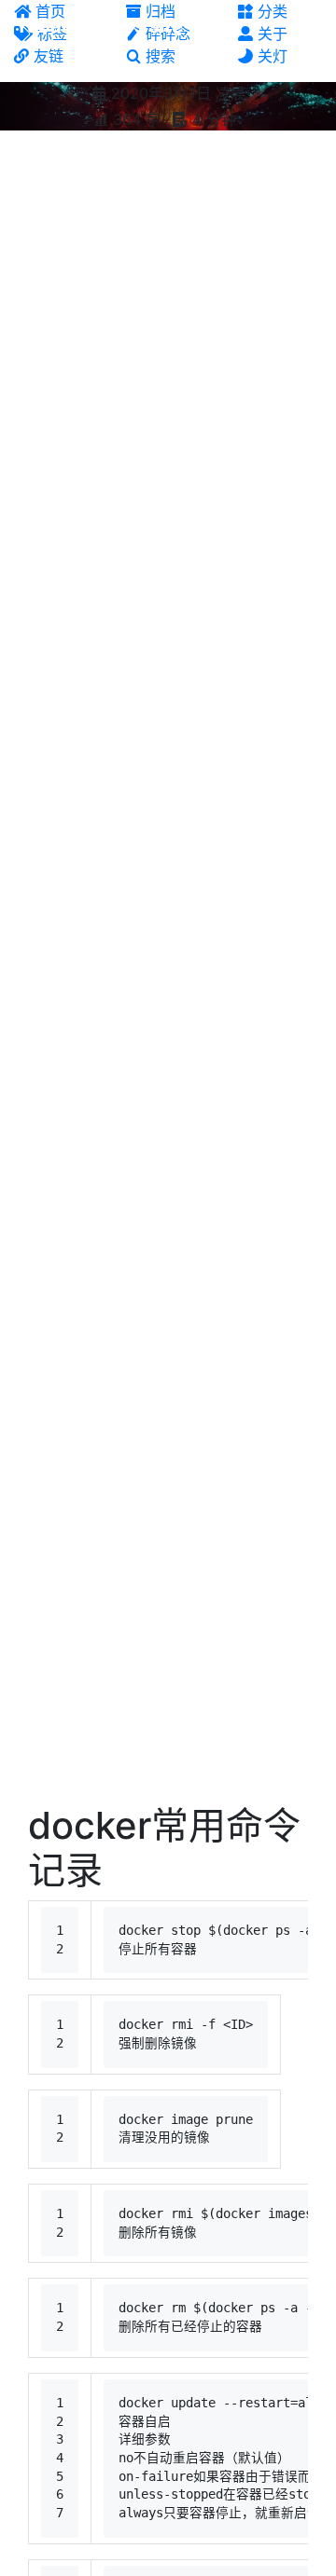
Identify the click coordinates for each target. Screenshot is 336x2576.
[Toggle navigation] (309, 26)
